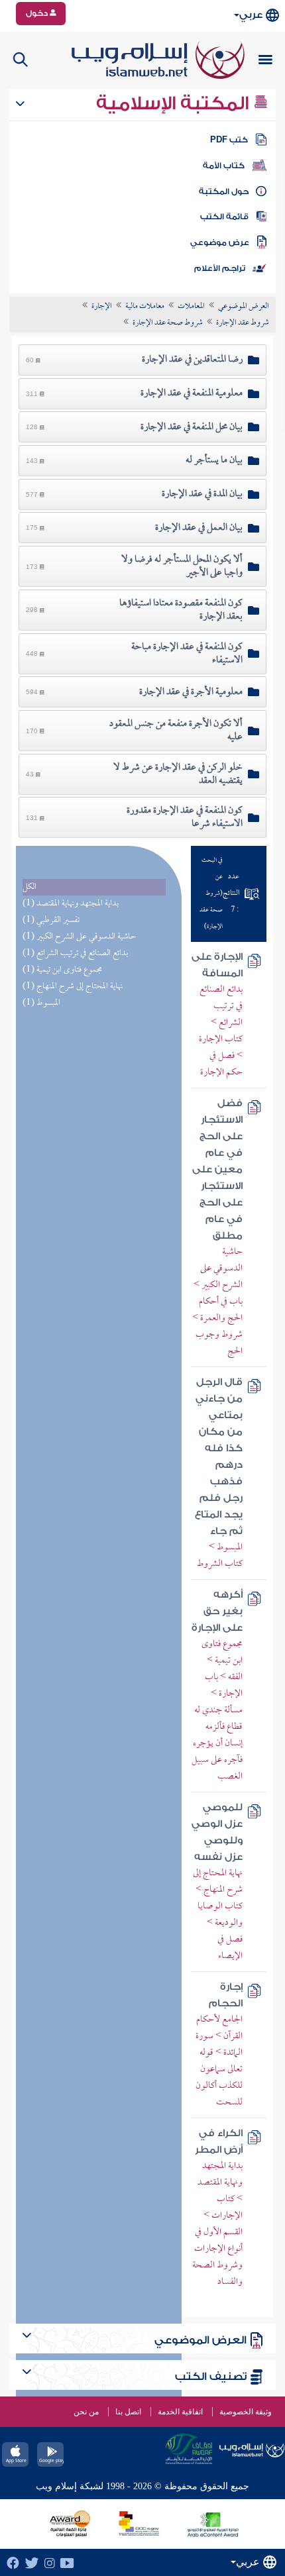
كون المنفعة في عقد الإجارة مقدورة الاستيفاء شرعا (185, 817)
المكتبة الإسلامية (175, 103)
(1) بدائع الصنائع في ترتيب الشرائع (75, 953)
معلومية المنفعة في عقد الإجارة (192, 393)
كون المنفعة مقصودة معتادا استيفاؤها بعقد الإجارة (181, 610)
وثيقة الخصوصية (246, 2412)
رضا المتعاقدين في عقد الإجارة (192, 360)
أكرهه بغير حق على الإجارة (217, 1611)
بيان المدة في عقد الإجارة (202, 494)
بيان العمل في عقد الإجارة (199, 528)
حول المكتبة (224, 191)
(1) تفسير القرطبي (51, 920)
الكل (29, 887)
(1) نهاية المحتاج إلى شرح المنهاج (73, 987)
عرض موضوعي (220, 242)
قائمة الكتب (224, 217)
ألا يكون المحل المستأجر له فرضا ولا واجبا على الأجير (182, 566)
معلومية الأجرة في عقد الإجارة (191, 692)
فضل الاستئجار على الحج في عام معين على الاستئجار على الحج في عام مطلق (217, 1169)
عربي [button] (251, 15)
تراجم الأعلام (220, 268)
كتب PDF (229, 140)
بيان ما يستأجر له (214, 460)
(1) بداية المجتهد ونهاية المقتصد (71, 904)
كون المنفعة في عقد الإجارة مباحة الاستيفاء (187, 654)
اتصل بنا (128, 2412)
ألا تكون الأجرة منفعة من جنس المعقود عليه (176, 731)
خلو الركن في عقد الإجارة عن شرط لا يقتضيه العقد (178, 774)
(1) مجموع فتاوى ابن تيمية (62, 970)
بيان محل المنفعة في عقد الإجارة (192, 427)
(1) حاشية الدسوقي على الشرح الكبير (80, 937)
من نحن (86, 2412)
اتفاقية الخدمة (180, 2412)
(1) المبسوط (41, 1003)
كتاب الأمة (224, 166)
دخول (38, 13)
